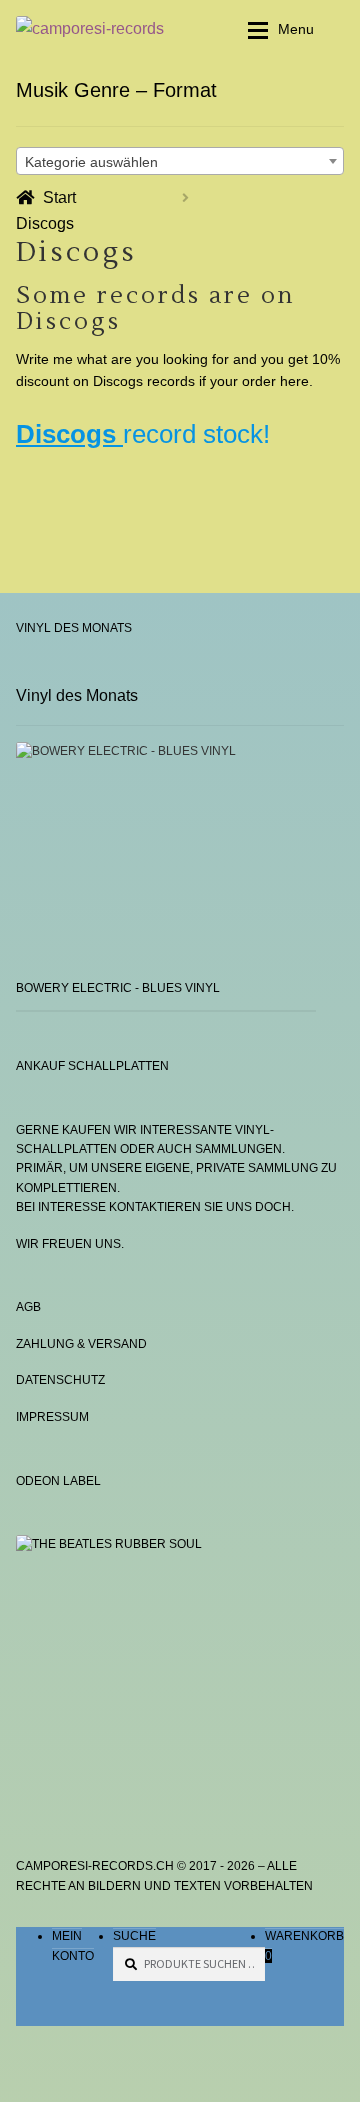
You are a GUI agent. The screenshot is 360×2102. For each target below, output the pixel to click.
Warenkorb (304, 1945)
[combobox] (180, 161)
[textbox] (180, 162)
